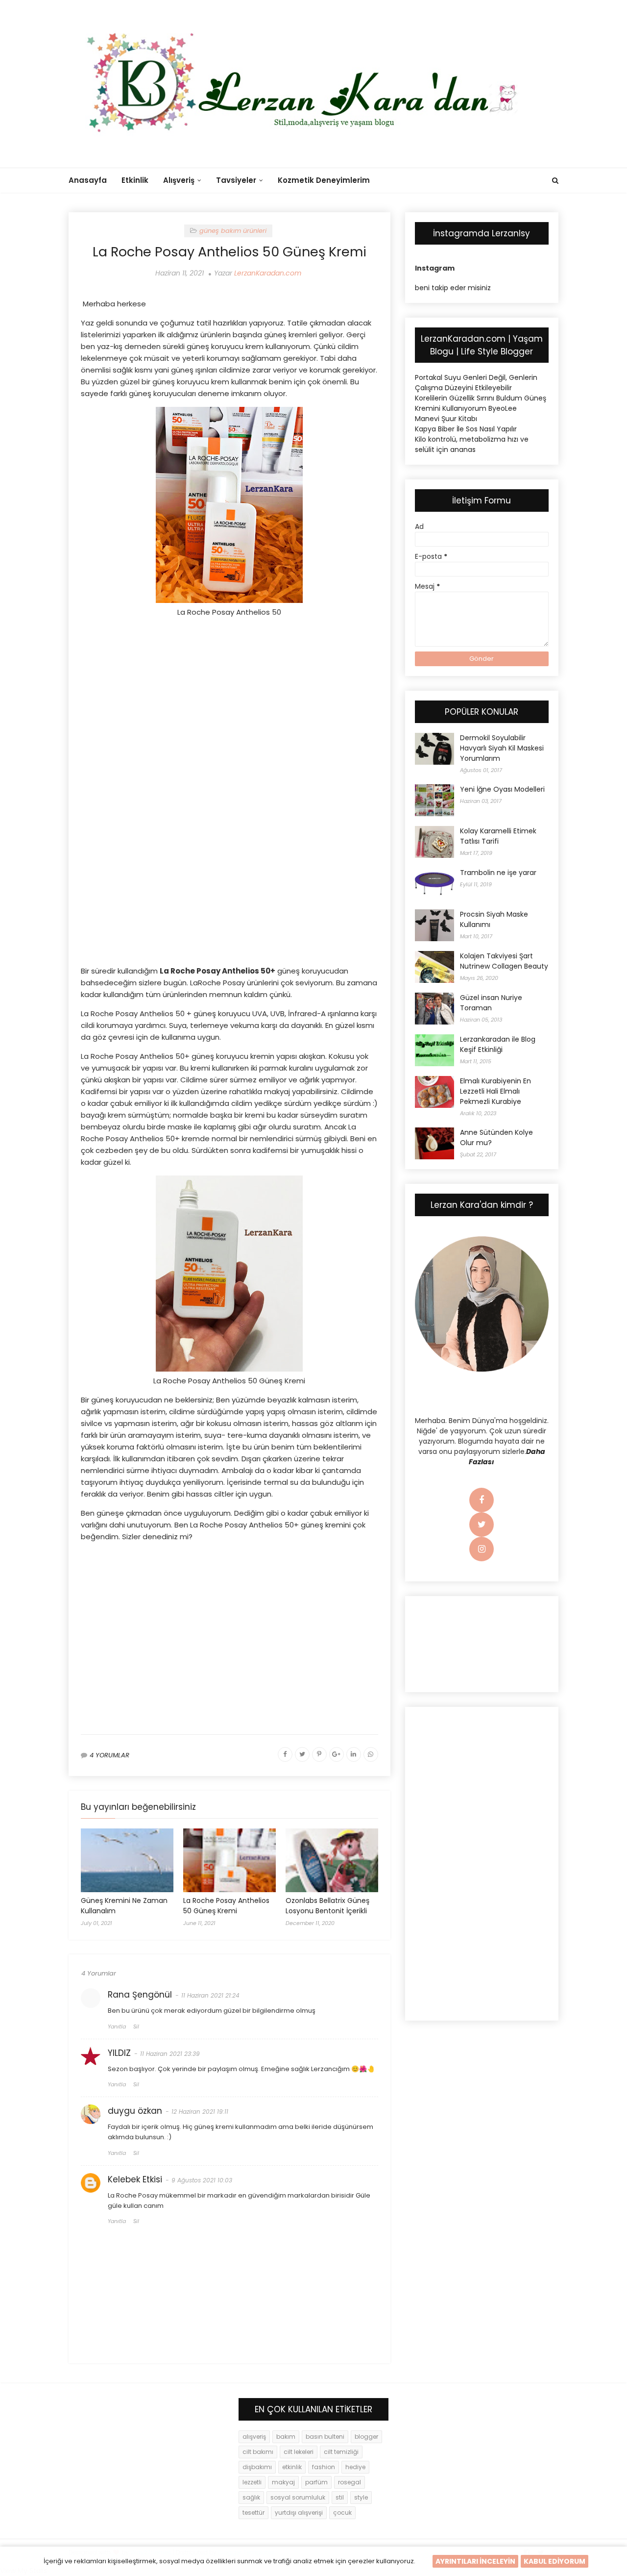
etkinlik (292, 2467)
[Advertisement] (229, 708)
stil (340, 2497)
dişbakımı (257, 2467)
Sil (136, 2026)
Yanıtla (117, 2026)
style (361, 2497)
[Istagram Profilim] (482, 1550)
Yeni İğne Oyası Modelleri (502, 789)
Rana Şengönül (140, 1995)
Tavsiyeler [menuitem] (236, 180)
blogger (366, 2437)
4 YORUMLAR (109, 1755)
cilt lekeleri (299, 2452)
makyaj (283, 2482)
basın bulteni (325, 2437)
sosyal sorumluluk (298, 2497)
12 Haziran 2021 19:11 (200, 2112)
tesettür (253, 2513)
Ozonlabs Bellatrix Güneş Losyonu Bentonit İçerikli (327, 1906)
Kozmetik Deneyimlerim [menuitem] (324, 180)
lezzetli (252, 2482)
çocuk (342, 2513)
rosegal (350, 2482)
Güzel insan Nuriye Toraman (491, 1003)
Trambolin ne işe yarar (498, 873)
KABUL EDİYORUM (555, 2561)
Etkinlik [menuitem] (135, 180)
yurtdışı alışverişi (299, 2513)
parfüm (316, 2482)
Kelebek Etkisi (135, 2179)
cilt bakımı (258, 2452)
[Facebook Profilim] (482, 1501)
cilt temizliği (341, 2452)
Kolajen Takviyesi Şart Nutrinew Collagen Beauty (504, 961)
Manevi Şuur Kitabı (446, 419)
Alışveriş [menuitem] (179, 180)
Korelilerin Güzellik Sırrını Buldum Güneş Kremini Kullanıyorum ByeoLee (481, 403)
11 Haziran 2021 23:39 (170, 2054)
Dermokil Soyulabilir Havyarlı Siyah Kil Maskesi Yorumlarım (502, 748)
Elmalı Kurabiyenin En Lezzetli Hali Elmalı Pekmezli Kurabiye (495, 1091)
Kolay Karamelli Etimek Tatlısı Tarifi (498, 836)
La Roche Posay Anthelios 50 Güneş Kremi (226, 1906)
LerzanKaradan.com (268, 273)
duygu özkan (135, 2111)
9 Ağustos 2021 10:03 (202, 2180)
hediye (355, 2467)
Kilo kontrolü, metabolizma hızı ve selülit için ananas (472, 444)
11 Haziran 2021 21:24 (210, 1995)
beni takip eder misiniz (453, 288)
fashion (324, 2467)
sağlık (251, 2497)
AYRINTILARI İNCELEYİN (475, 2561)
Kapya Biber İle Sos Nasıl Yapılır (466, 429)
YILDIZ (119, 2053)
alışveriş (254, 2437)
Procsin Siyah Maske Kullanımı (494, 919)
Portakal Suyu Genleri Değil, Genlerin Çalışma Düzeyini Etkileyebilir (476, 383)
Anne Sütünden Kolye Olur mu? (496, 1138)
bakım (286, 2437)
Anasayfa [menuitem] (88, 180)
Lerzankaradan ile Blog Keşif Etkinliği (498, 1044)
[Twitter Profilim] (482, 1525)
